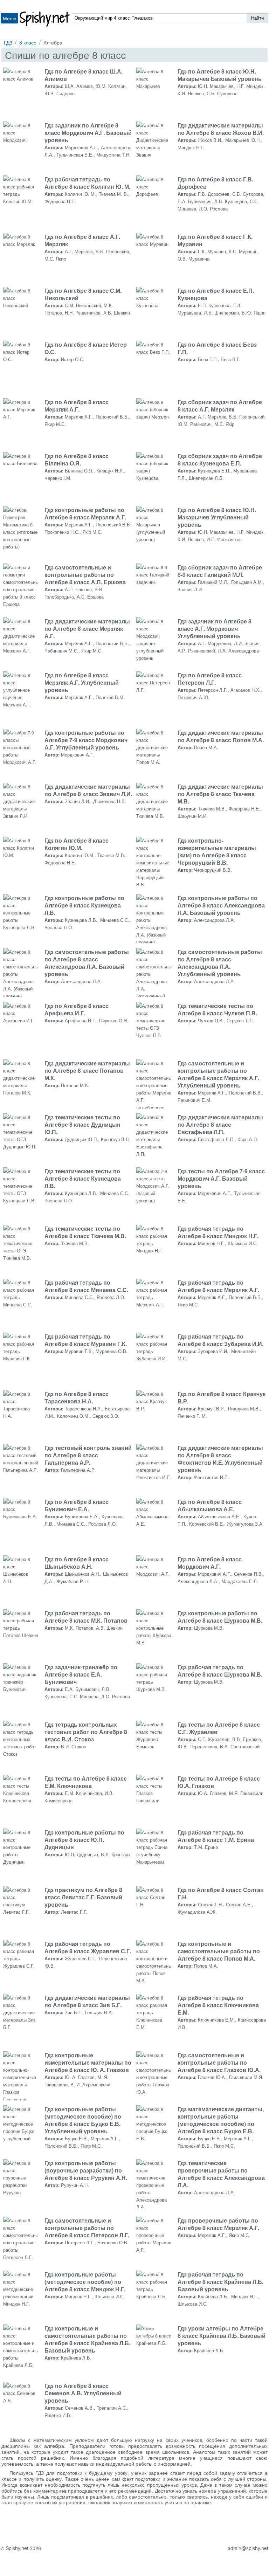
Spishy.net (45, 19)
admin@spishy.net (248, 2548)
